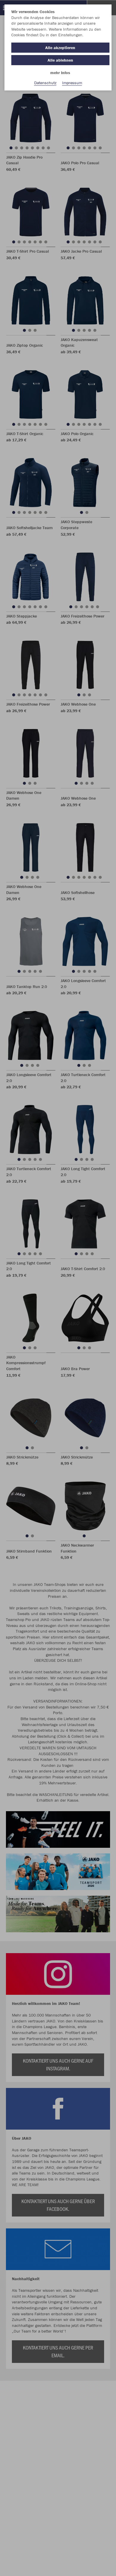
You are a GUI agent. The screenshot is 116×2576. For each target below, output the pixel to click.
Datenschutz (45, 83)
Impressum (72, 83)
